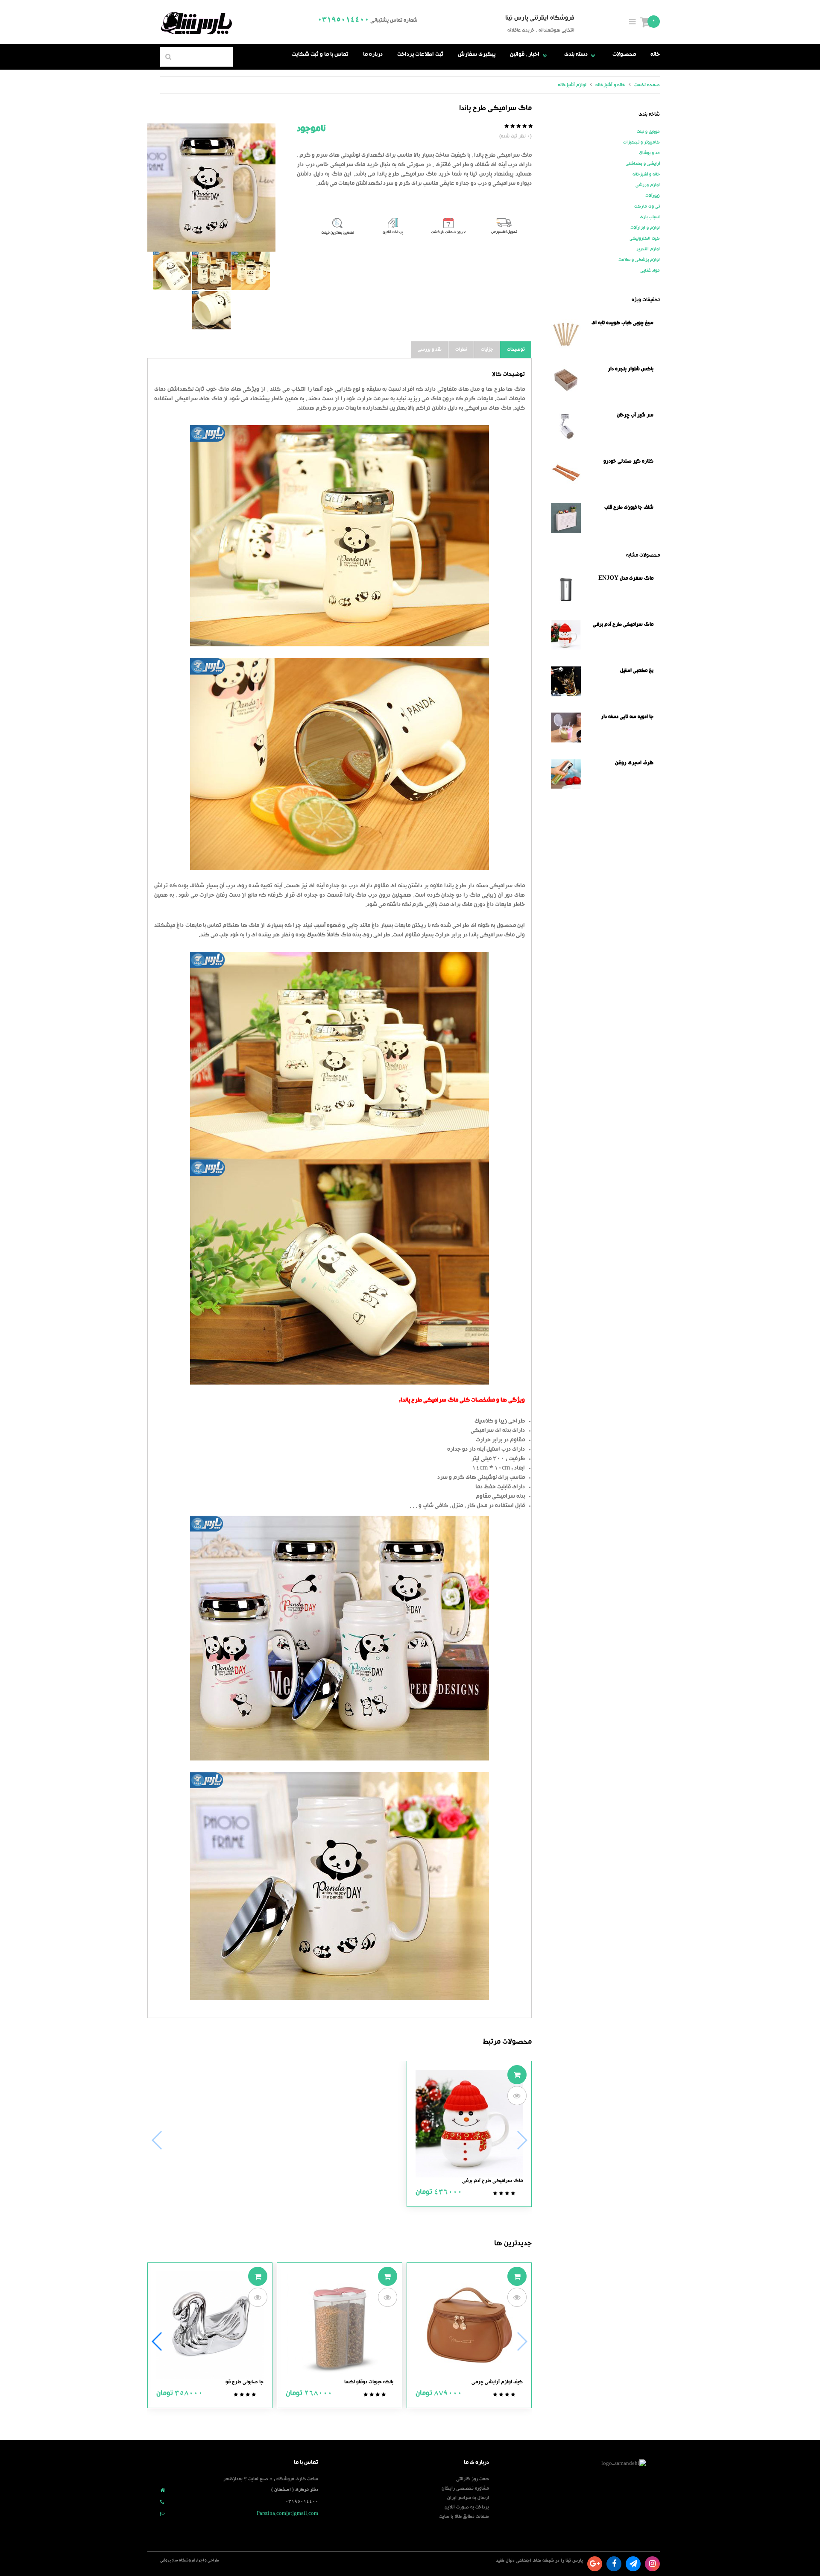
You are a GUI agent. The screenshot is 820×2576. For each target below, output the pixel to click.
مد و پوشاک (649, 153)
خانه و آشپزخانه (646, 175)
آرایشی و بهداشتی (643, 164)
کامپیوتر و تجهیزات (641, 143)
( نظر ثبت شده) (515, 136)
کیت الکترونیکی (645, 239)
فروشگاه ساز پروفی (178, 2561)
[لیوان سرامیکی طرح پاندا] (211, 271)
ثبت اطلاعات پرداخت (420, 55)
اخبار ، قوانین (530, 55)
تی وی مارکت (647, 207)
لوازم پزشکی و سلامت (639, 260)
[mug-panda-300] (211, 188)
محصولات (624, 55)
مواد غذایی (650, 271)
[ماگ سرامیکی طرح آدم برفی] (469, 2124)
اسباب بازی (650, 217)
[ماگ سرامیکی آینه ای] (172, 271)
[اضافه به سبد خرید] (517, 2075)
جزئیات (487, 350)
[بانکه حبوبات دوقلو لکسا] (339, 2326)
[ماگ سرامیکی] (251, 271)
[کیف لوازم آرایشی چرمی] (469, 2326)
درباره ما (373, 55)
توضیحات (516, 350)
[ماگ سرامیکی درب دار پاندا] (211, 310)
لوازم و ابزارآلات (645, 228)
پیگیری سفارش (477, 55)
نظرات (461, 350)
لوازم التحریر (648, 249)
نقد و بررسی (430, 350)
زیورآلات (653, 196)
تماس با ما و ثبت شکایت (320, 55)
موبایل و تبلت (648, 132)
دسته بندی (581, 55)
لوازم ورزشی (648, 185)
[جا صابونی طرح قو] (210, 2326)
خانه (655, 55)
